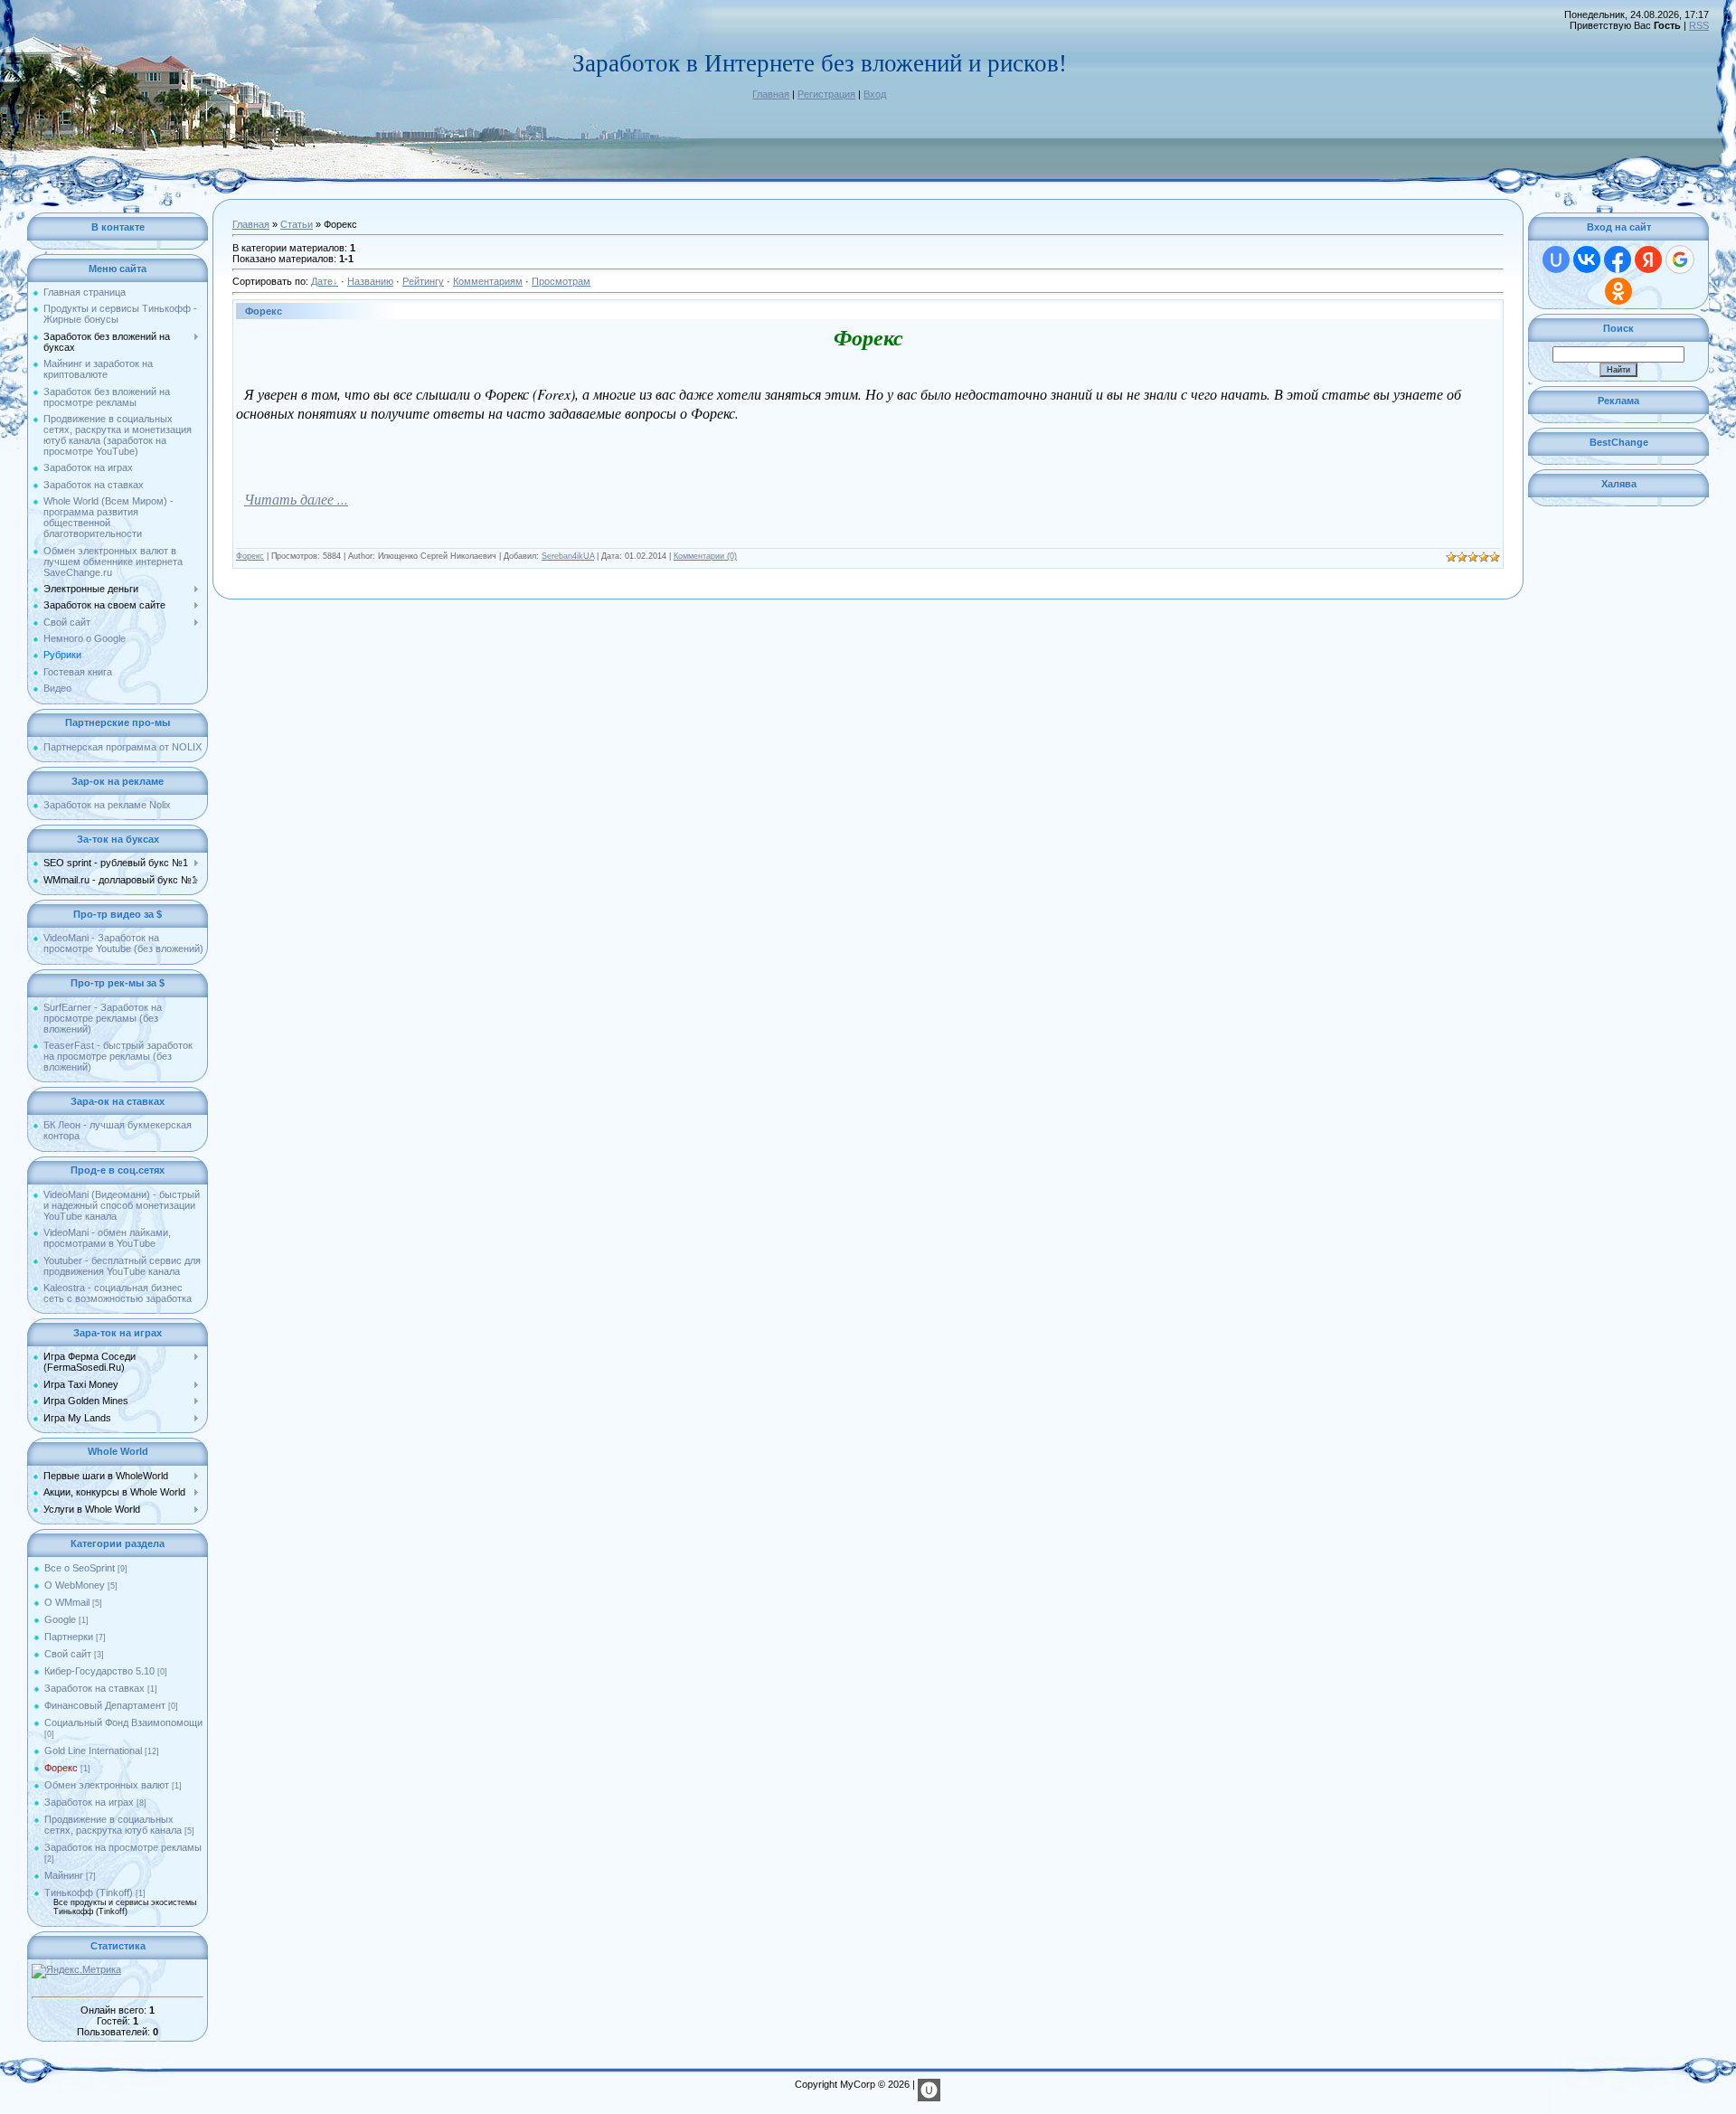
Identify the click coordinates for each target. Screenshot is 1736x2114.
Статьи (297, 224)
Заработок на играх (89, 1802)
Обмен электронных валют (107, 1785)
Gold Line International (93, 1751)
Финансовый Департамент (105, 1705)
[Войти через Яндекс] (1648, 260)
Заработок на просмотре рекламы (123, 1847)
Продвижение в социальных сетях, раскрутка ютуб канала (113, 1825)
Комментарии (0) (705, 556)
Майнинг (64, 1875)
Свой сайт (68, 1654)
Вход (875, 94)
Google (60, 1619)
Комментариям (488, 281)
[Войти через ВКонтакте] (1587, 260)
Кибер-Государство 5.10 (99, 1671)
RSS (1699, 25)
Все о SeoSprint (80, 1568)
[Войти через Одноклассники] (1618, 291)
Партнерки (69, 1637)
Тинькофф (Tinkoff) (89, 1892)
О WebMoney (75, 1585)
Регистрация (826, 94)
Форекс (61, 1768)
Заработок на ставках (94, 1688)
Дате (322, 281)
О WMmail (67, 1602)
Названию (370, 281)
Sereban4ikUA (568, 556)
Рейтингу (423, 281)
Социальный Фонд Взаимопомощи (123, 1722)
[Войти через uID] (1556, 260)
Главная (771, 94)
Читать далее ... (296, 499)
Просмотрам (561, 281)
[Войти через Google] (1680, 260)
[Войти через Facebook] (1618, 260)
